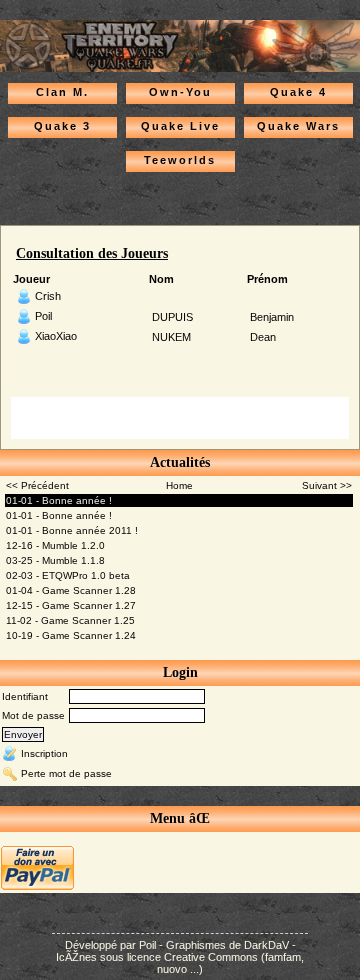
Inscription (44, 752)
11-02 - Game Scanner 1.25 (70, 620)
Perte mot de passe (66, 772)
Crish (48, 296)
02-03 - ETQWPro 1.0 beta (68, 575)
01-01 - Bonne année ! (59, 500)
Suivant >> (327, 485)
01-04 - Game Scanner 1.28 (71, 590)
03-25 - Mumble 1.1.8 (55, 560)
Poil (43, 316)
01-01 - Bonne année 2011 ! (72, 530)
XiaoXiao (56, 336)
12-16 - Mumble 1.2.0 (55, 545)
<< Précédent (37, 485)
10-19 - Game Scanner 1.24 (71, 635)
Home (179, 485)
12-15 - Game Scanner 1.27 (71, 605)
